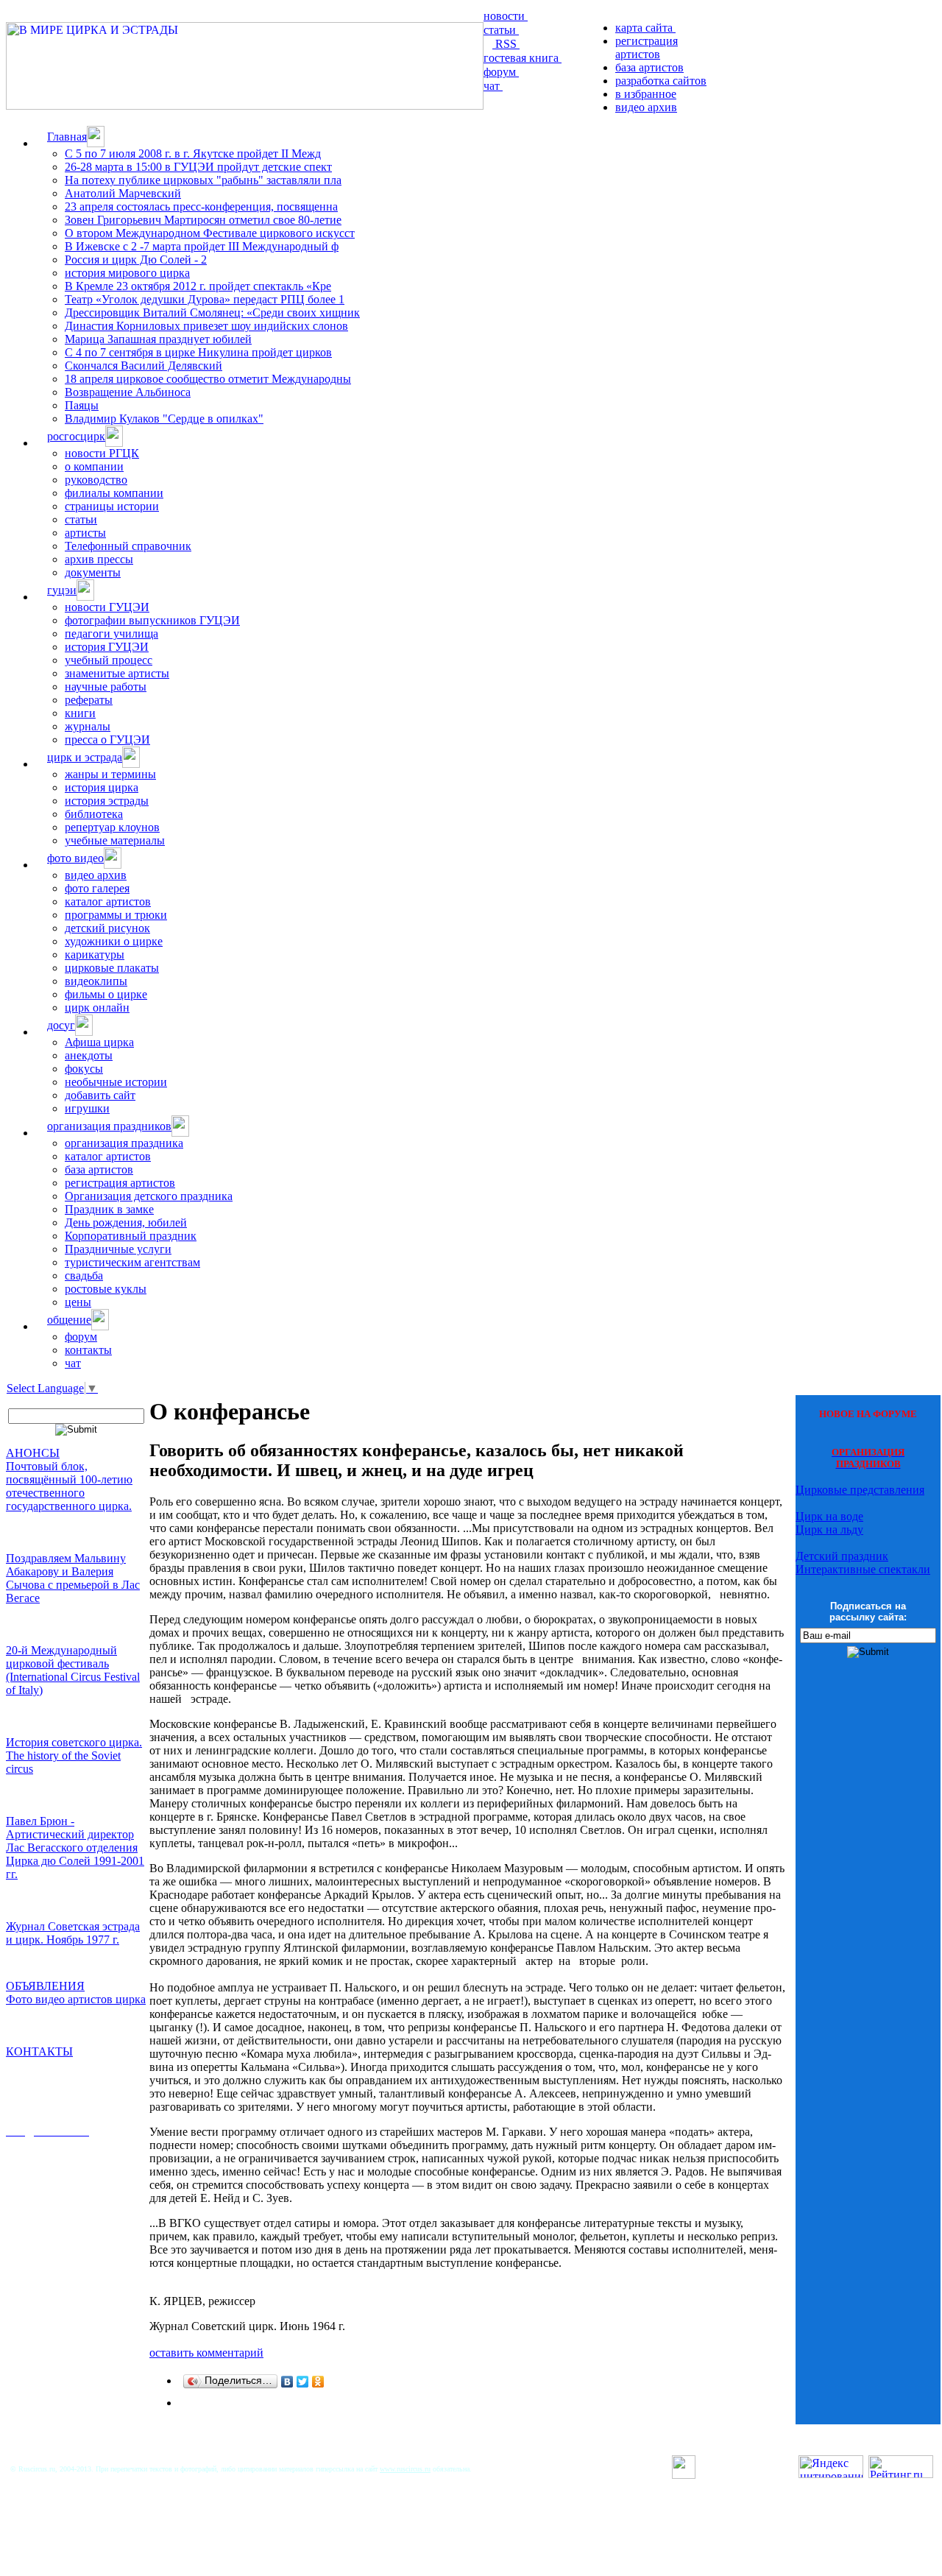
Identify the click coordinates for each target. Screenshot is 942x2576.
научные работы (106, 687)
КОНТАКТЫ (39, 2051)
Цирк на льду (829, 1529)
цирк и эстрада (85, 757)
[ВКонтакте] (287, 2382)
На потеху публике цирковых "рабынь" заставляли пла (203, 180)
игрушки (87, 1108)
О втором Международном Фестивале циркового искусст (210, 233)
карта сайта (645, 28)
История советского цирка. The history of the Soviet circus (74, 1755)
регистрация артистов (647, 47)
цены (78, 1302)
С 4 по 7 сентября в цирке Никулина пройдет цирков (198, 352)
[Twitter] (303, 2382)
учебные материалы (115, 840)
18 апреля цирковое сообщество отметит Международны (208, 379)
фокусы (84, 1069)
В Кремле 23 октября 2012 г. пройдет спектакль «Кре (198, 286)
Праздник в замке (109, 1209)
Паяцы (82, 405)
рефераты (89, 700)
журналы (88, 726)
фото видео (75, 858)
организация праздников (109, 1126)
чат (493, 86)
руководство (96, 480)
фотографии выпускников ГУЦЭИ (152, 620)
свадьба (84, 1275)
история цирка (102, 787)
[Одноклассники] (318, 2382)
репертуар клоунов (112, 827)
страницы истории (112, 506)
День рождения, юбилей (126, 1222)
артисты (85, 533)
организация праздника (124, 1143)
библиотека (94, 814)
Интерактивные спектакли (863, 1569)
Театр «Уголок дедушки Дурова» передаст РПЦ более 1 (205, 299)
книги (80, 713)
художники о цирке (114, 941)
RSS (506, 44)
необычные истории (116, 1082)
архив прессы (99, 559)
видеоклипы (96, 981)
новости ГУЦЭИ (107, 607)
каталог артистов (108, 901)
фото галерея (97, 888)
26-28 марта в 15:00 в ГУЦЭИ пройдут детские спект (198, 167)
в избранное (646, 94)
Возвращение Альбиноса (128, 392)
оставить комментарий (206, 2353)
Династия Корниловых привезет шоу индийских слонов (206, 326)
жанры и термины (110, 774)
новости (506, 16)
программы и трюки (116, 915)
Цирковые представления (860, 1490)
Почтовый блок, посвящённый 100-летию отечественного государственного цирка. (69, 1486)
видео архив (646, 107)
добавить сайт (100, 1095)
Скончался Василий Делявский (144, 366)
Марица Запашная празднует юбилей (158, 339)
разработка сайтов (661, 81)
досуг (61, 1025)
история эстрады (107, 801)
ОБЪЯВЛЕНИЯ (45, 1986)
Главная (67, 137)
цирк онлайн (97, 1008)
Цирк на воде (829, 1516)
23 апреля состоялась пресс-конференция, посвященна (201, 207)
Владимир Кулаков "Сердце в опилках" (164, 419)
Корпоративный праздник (131, 1236)
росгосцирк (76, 436)
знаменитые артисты (117, 673)
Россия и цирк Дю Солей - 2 (136, 260)
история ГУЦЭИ (107, 647)
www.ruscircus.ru (405, 2469)
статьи (501, 30)
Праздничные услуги (118, 1249)
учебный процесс (109, 660)
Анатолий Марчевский (123, 193)
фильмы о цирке (106, 994)
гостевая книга (523, 58)
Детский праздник (842, 1556)
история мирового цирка (127, 273)
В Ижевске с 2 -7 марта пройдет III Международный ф (202, 246)
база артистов (649, 67)
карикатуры (95, 954)
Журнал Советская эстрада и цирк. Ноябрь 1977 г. (73, 1933)
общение (69, 1320)
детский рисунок (107, 928)
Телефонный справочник (128, 546)
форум (501, 72)
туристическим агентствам (132, 1262)
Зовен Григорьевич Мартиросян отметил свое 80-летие (203, 220)
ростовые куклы (106, 1289)
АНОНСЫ (33, 1453)
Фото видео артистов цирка (76, 1999)
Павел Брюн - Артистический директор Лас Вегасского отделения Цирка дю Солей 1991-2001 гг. (75, 1848)
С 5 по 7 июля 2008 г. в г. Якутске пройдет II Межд (193, 153)
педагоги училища (111, 634)
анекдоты (89, 1055)
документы (93, 572)
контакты (88, 1350)
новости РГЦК (102, 453)
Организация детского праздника (149, 1196)
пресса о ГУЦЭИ (107, 740)
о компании (94, 466)
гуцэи (62, 590)
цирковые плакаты (112, 968)
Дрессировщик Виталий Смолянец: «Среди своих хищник (212, 313)
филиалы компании (114, 493)
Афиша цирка (99, 1042)
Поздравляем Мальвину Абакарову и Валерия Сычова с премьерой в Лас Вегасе (73, 1578)
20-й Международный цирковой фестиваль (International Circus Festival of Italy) (73, 1670)
